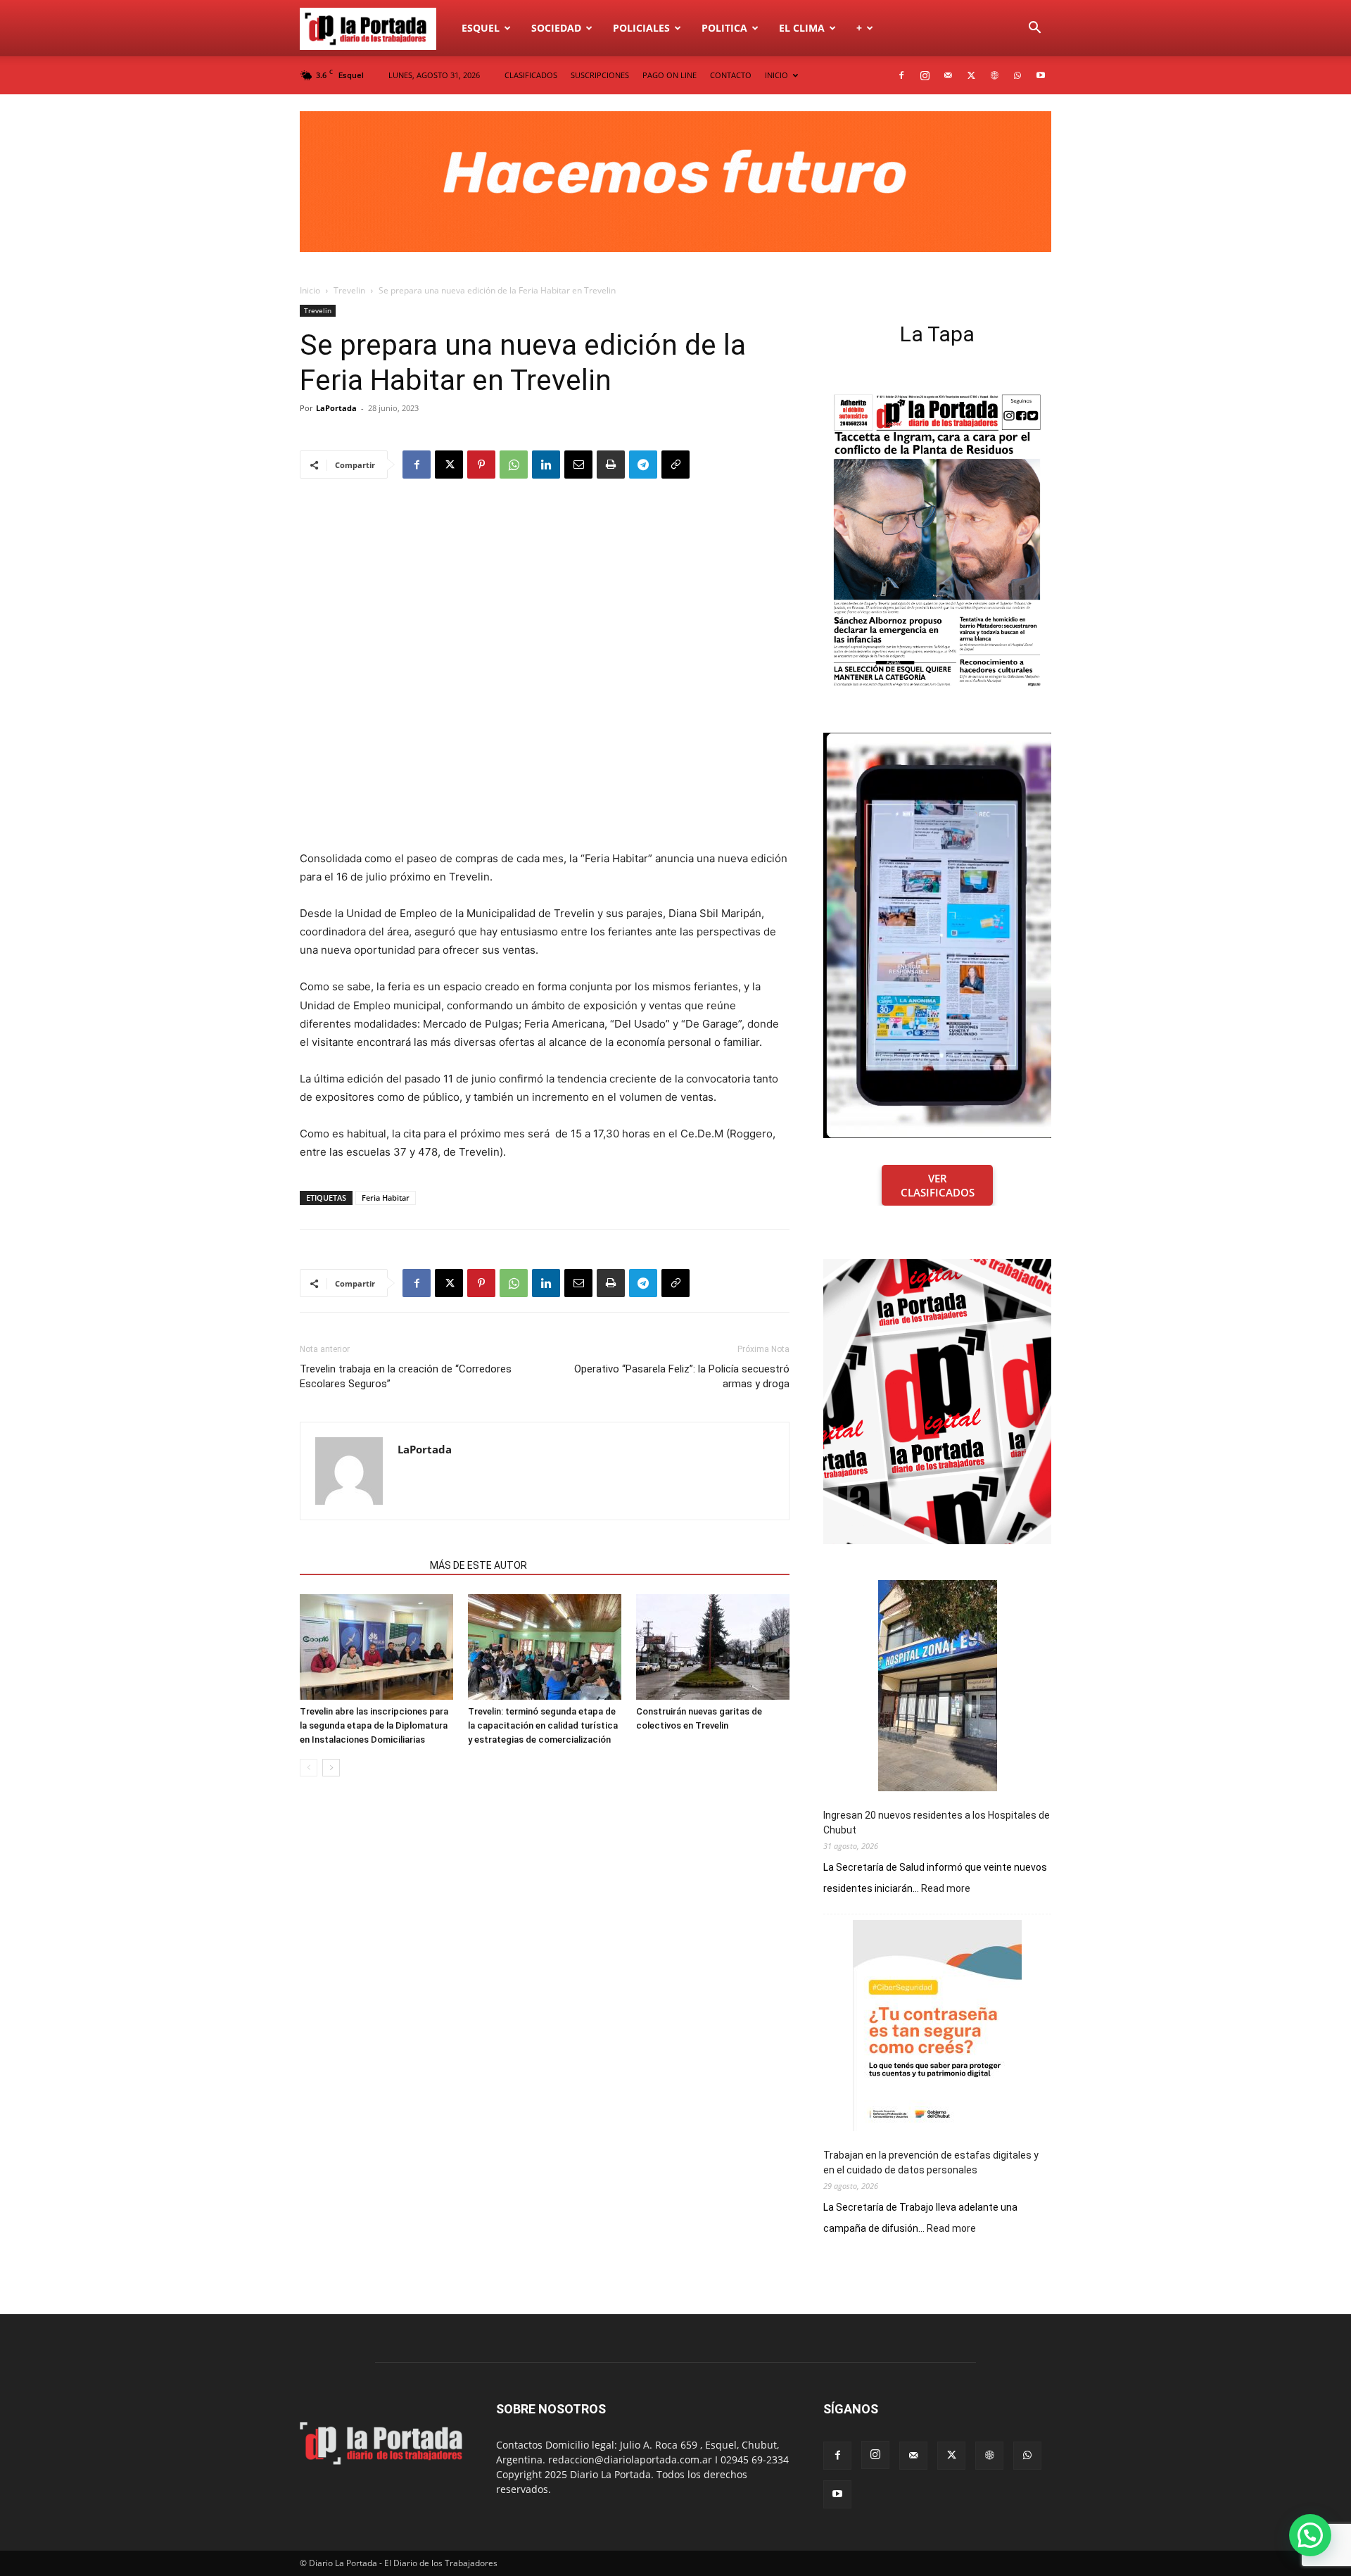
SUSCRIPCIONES (600, 75)
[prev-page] (309, 1768)
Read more (946, 1889)
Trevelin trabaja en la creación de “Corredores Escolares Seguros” (406, 1376)
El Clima (802, 28)
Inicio (310, 290)
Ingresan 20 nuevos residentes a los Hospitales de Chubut (937, 1823)
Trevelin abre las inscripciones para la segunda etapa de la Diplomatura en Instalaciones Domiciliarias (374, 1725)
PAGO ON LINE (670, 75)
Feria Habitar (386, 1198)
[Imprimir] (611, 465)
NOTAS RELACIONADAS (361, 1565)
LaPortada (336, 408)
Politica (724, 28)
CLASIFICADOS (531, 75)
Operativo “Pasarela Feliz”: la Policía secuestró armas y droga (682, 1376)
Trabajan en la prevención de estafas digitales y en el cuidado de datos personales (931, 2163)
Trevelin (349, 290)
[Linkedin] (546, 465)
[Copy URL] (675, 465)
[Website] (994, 75)
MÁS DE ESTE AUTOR (478, 1565)
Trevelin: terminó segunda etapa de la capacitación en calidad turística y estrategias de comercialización (543, 1725)
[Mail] (948, 75)
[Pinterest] (481, 465)
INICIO (776, 75)
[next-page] (331, 1768)
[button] (1034, 29)
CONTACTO (731, 75)
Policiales (641, 28)
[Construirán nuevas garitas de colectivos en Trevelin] (713, 1647)
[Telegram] (643, 465)
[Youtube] (1041, 75)
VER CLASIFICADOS (938, 1185)
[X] (971, 75)
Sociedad (556, 28)
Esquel (481, 28)
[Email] (578, 465)
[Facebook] (901, 75)
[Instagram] (925, 75)
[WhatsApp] (1017, 75)
